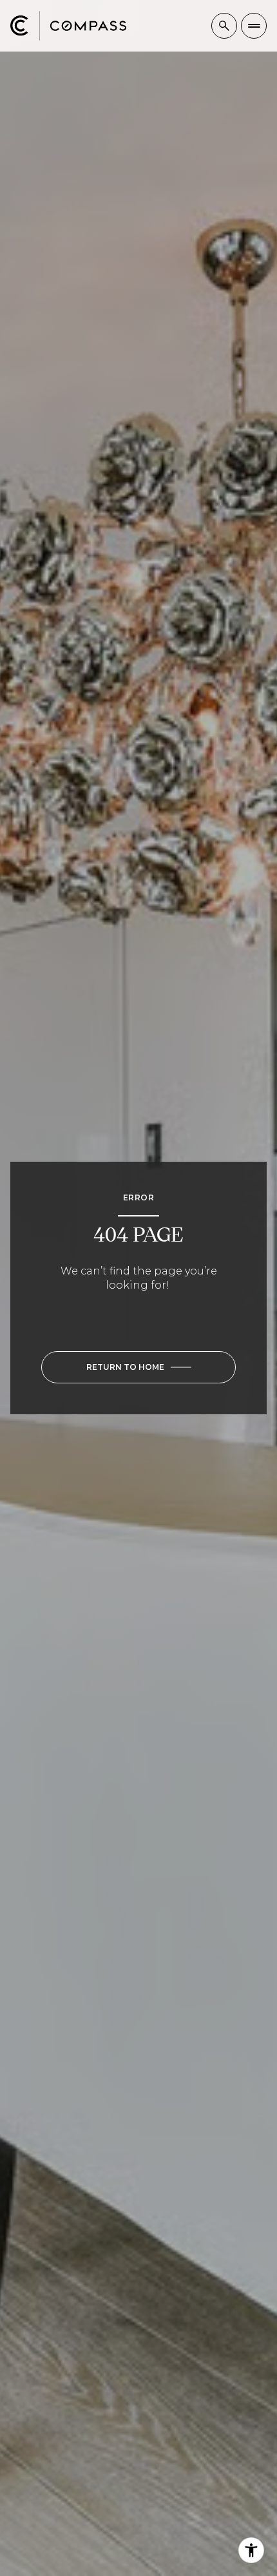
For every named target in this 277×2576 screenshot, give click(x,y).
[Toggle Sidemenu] (254, 26)
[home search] (224, 26)
